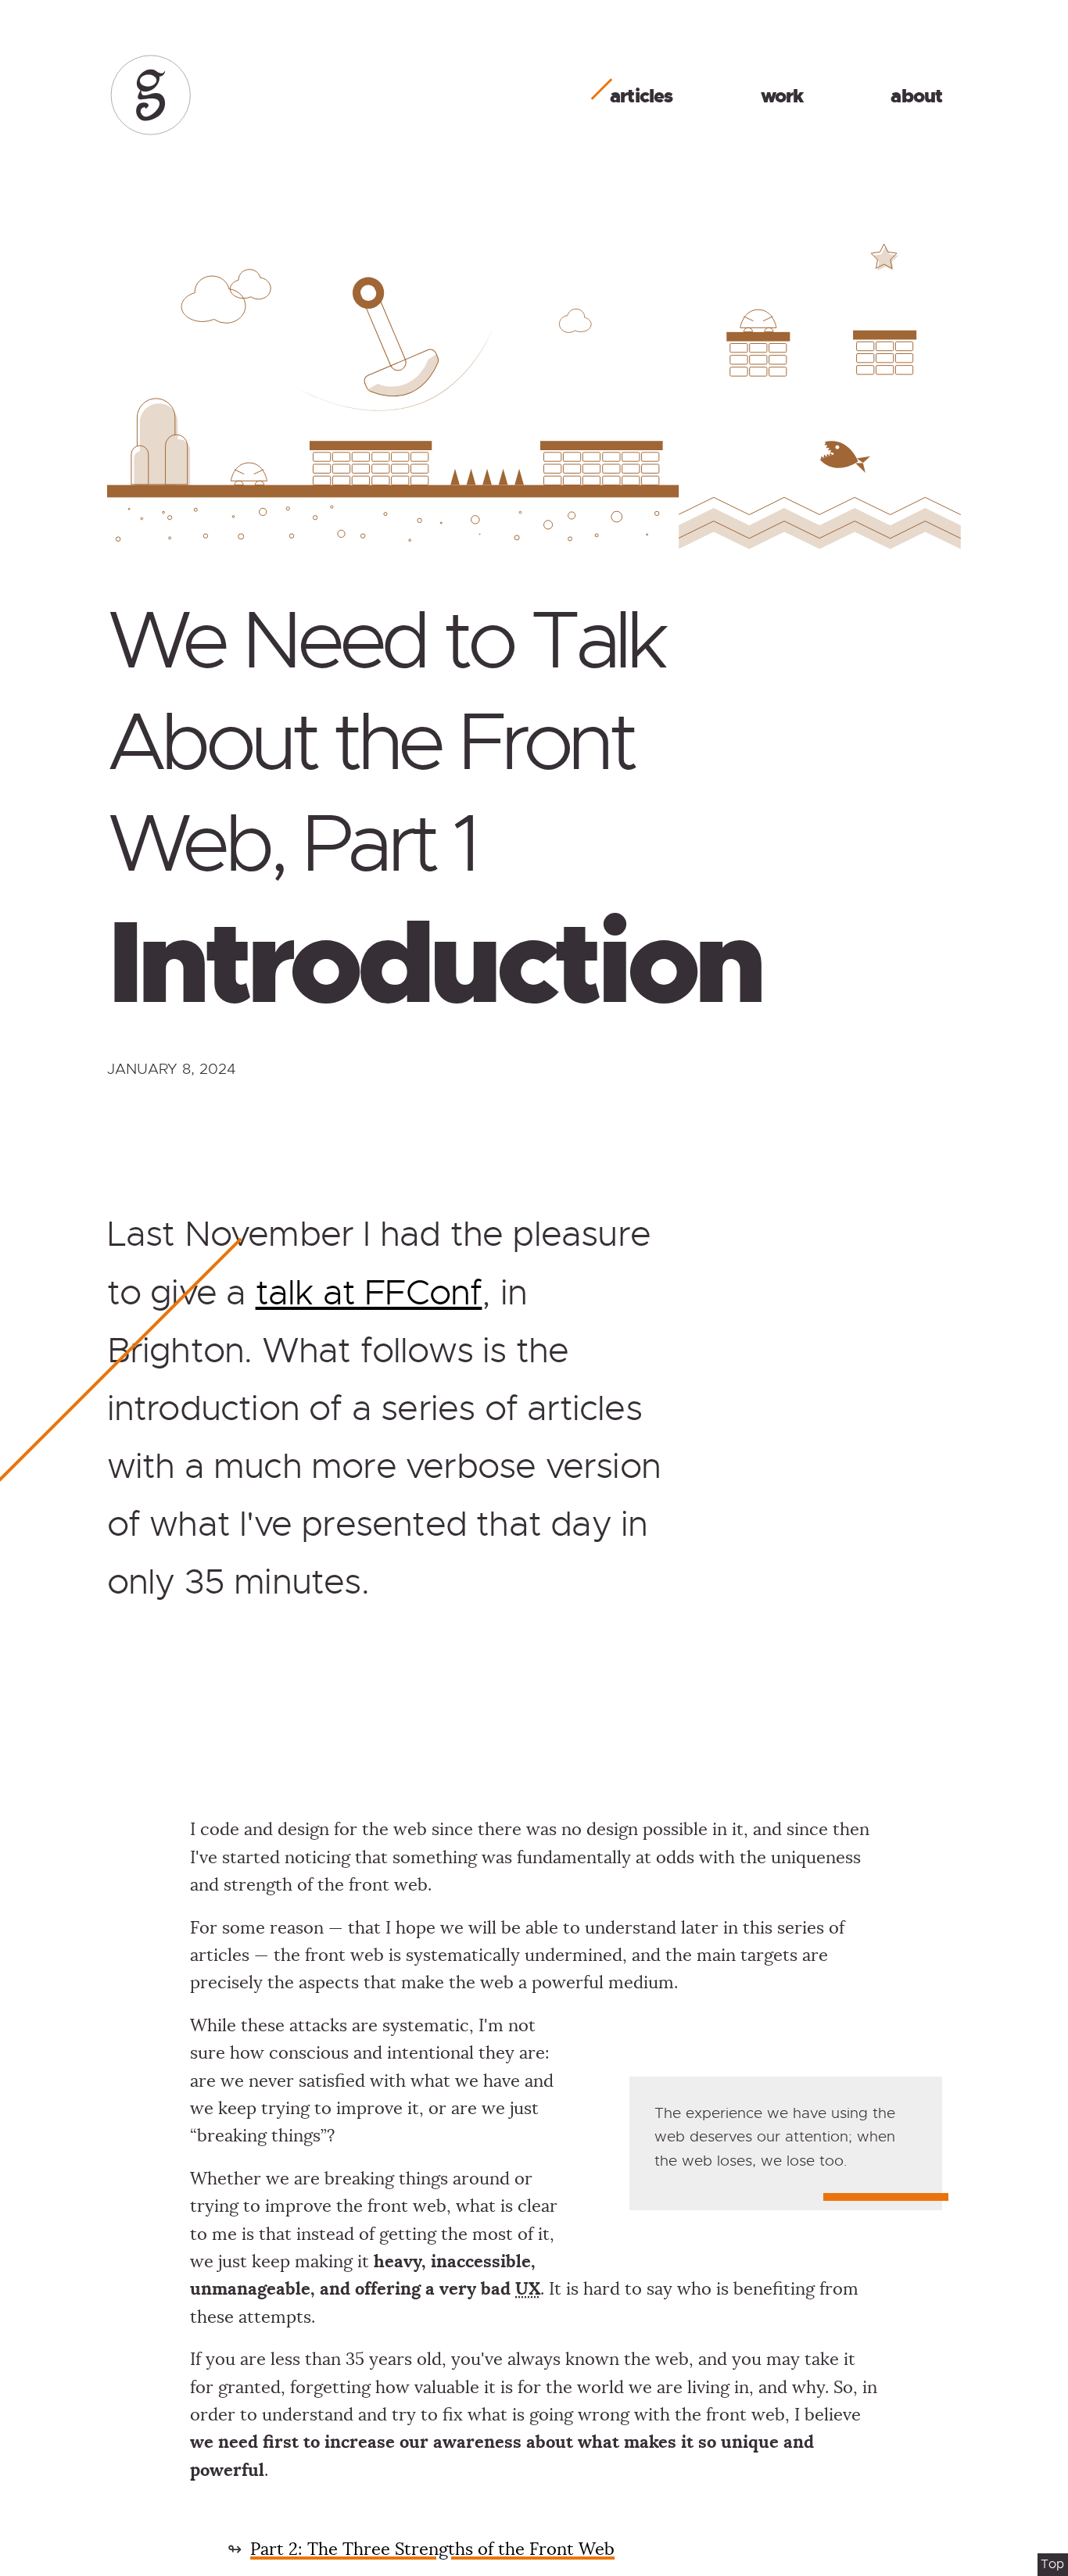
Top (1052, 2564)
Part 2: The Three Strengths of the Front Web (432, 2549)
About (916, 96)
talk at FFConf (369, 1293)
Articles (642, 96)
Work (782, 96)
